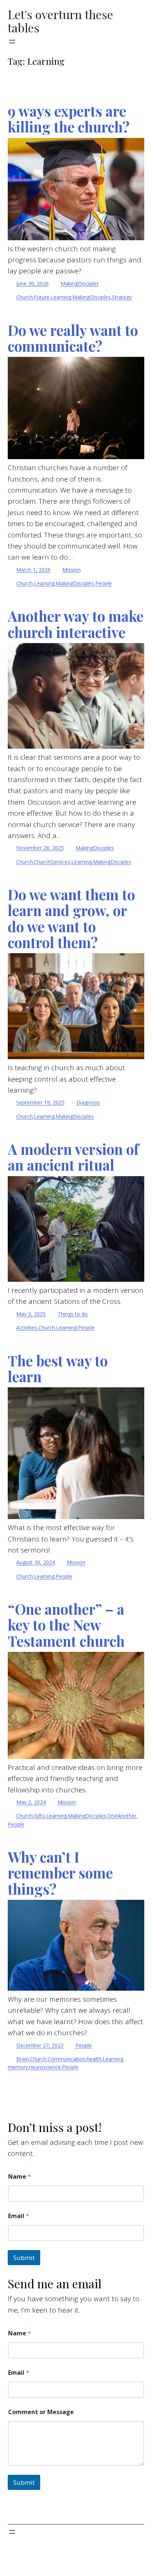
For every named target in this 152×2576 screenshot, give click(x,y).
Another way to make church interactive (76, 624)
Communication (67, 2059)
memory (18, 2067)
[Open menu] (12, 42)
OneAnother (122, 1816)
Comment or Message (41, 2412)
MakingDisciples (80, 283)
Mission (72, 570)
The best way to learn (58, 1369)
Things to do (73, 1314)
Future (42, 297)
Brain (23, 2059)
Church (25, 297)
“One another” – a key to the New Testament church (66, 1625)
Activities (27, 1328)
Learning (61, 297)
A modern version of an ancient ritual (73, 1157)
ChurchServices (52, 862)
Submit (24, 2258)
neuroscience (45, 2067)
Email (19, 2216)
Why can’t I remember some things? (60, 1873)
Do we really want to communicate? (73, 338)
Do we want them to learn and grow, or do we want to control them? (71, 918)
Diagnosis (88, 1102)
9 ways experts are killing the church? (69, 119)
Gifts (39, 1816)
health (94, 2059)
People (103, 583)
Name (20, 2177)
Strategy (122, 297)
